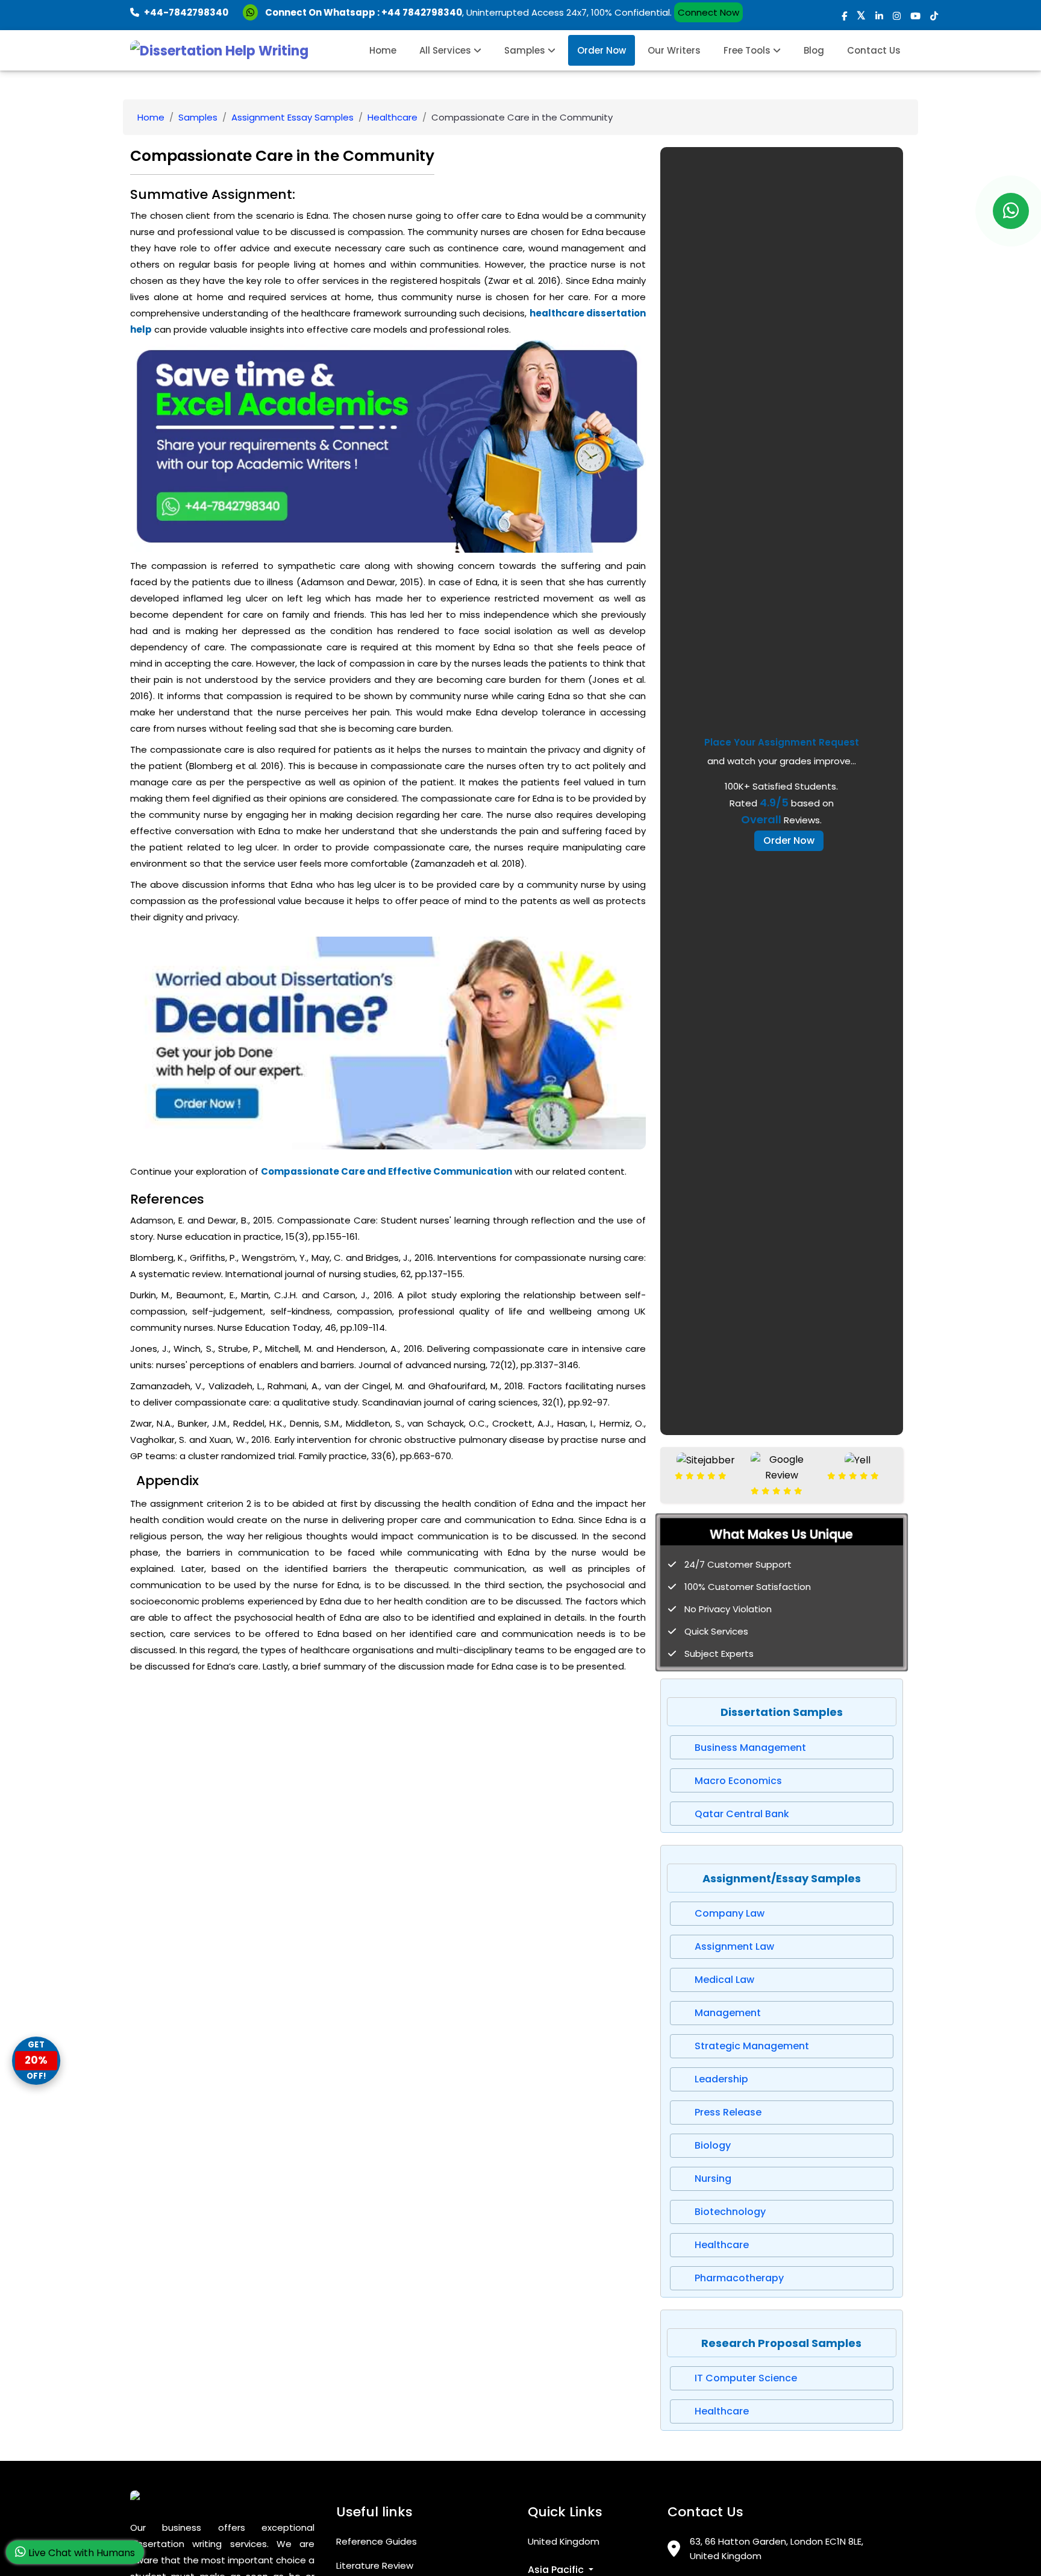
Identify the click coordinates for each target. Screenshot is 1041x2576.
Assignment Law (734, 1946)
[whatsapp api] (253, 12)
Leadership (721, 2079)
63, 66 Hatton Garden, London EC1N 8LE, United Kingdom (777, 2549)
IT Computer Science (746, 2378)
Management (728, 2013)
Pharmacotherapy (739, 2278)
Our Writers (674, 50)
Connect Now (708, 12)
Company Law (730, 1913)
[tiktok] (934, 16)
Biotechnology (730, 2212)
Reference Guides (377, 2541)
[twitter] (861, 16)
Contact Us (874, 50)
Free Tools (748, 50)
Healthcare (392, 117)
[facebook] (844, 16)
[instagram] (897, 16)
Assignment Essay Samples (292, 117)
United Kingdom (564, 2541)
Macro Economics (738, 1781)
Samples (526, 50)
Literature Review (375, 2565)
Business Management (750, 1748)
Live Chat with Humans (80, 2553)
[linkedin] (879, 16)
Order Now (602, 50)
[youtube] (915, 16)
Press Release (728, 2112)
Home (383, 50)
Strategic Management (752, 2046)
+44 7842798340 (422, 12)
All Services (446, 50)
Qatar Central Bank (742, 1814)
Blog (814, 50)
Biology (713, 2145)
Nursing (713, 2179)
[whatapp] (1011, 211)
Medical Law (724, 1980)
